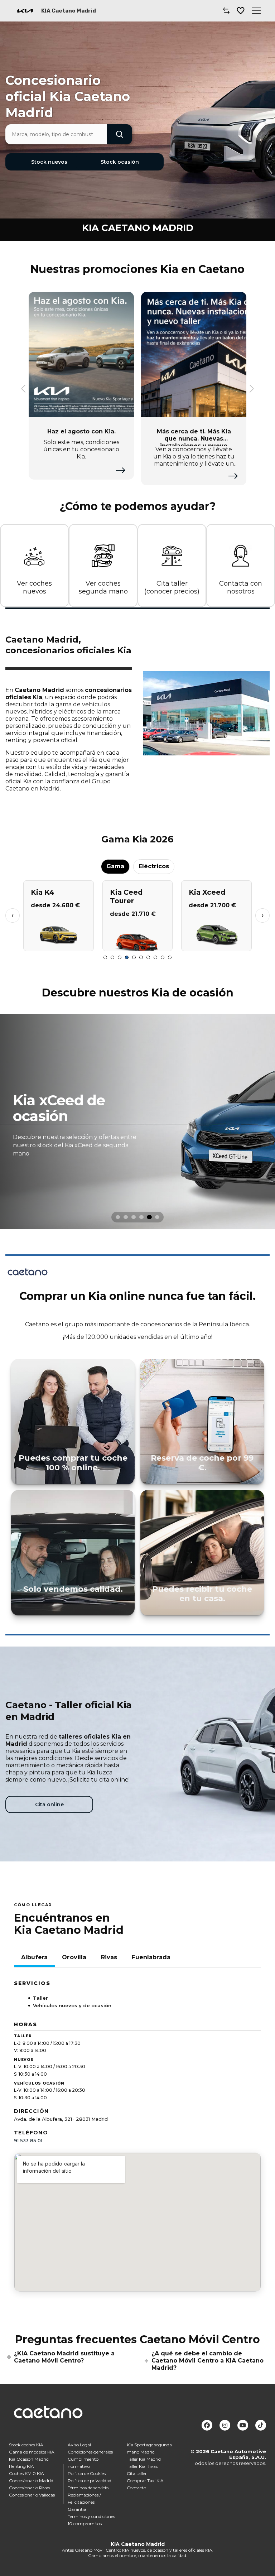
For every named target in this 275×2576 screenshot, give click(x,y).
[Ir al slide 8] (155, 957)
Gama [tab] (115, 866)
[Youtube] (243, 2425)
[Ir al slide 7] (148, 957)
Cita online (49, 1804)
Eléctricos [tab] (154, 866)
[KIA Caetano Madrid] (25, 11)
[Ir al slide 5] (134, 957)
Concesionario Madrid (31, 2481)
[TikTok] (261, 2425)
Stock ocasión (120, 162)
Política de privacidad (90, 2481)
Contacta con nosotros (241, 588)
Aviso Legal (79, 2445)
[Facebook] (207, 2425)
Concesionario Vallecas (32, 2495)
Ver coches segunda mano (103, 588)
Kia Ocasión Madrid (29, 2459)
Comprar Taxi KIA (145, 2481)
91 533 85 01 (28, 2140)
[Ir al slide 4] (127, 957)
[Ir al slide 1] (105, 957)
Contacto (136, 2488)
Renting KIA (21, 2466)
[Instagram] (225, 2425)
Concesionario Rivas (30, 2488)
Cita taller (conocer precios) (172, 588)
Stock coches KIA (26, 2445)
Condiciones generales (90, 2452)
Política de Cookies (87, 2473)
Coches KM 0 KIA (26, 2473)
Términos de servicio (88, 2488)
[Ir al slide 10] (170, 957)
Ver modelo (59, 942)
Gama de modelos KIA (32, 2452)
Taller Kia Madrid (144, 2459)
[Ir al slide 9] (163, 957)
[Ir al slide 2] (112, 957)
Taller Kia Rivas (142, 2466)
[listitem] (137, 1121)
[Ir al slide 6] (141, 957)
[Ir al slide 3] (120, 957)
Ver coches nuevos (34, 588)
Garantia (77, 2509)
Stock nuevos (49, 162)
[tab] (118, 1217)
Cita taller (137, 2473)
